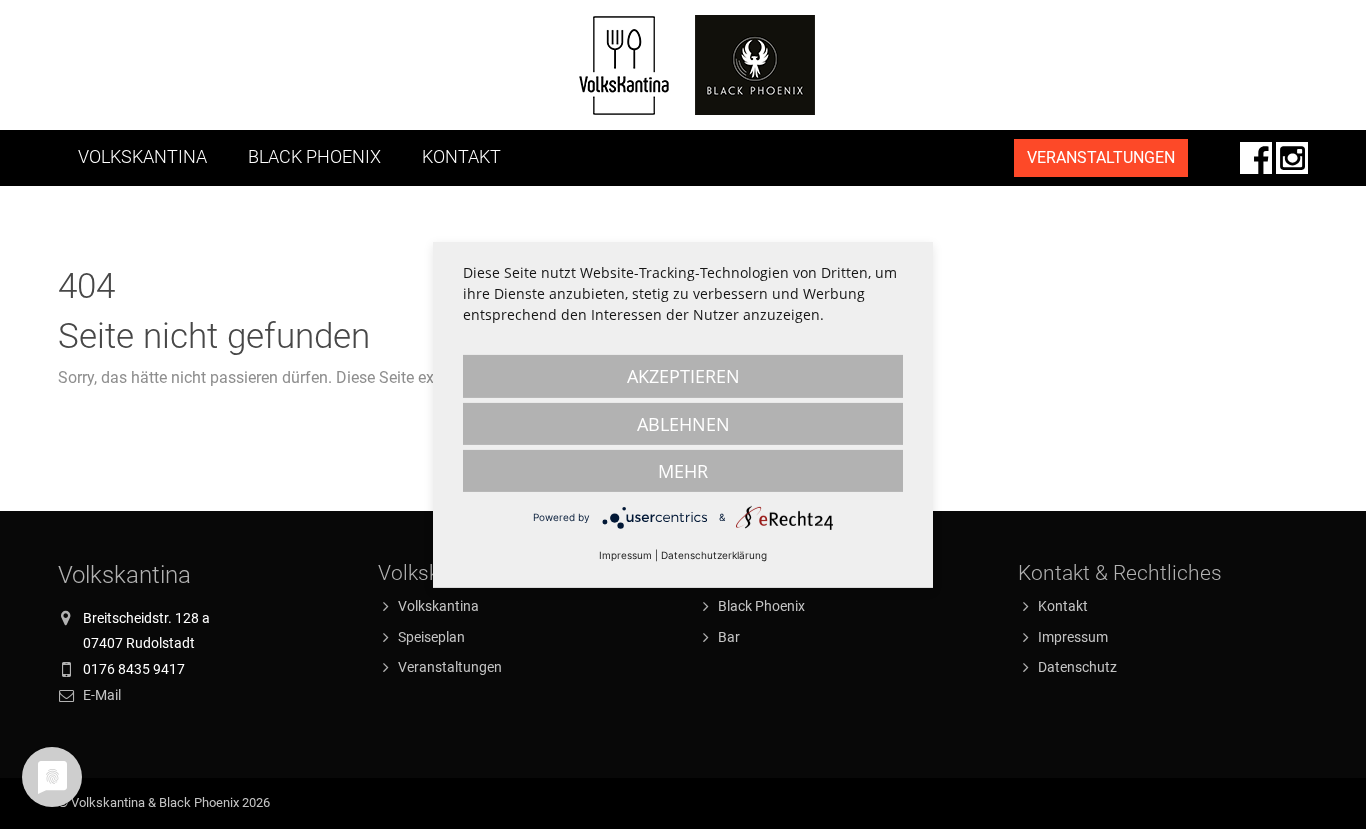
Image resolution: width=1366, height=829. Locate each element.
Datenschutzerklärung (714, 554)
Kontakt (461, 157)
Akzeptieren (683, 375)
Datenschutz (1077, 667)
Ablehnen (683, 423)
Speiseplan (431, 637)
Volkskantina (142, 157)
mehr (683, 470)
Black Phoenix (314, 157)
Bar (729, 637)
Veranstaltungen (450, 667)
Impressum (1073, 637)
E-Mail (102, 695)
